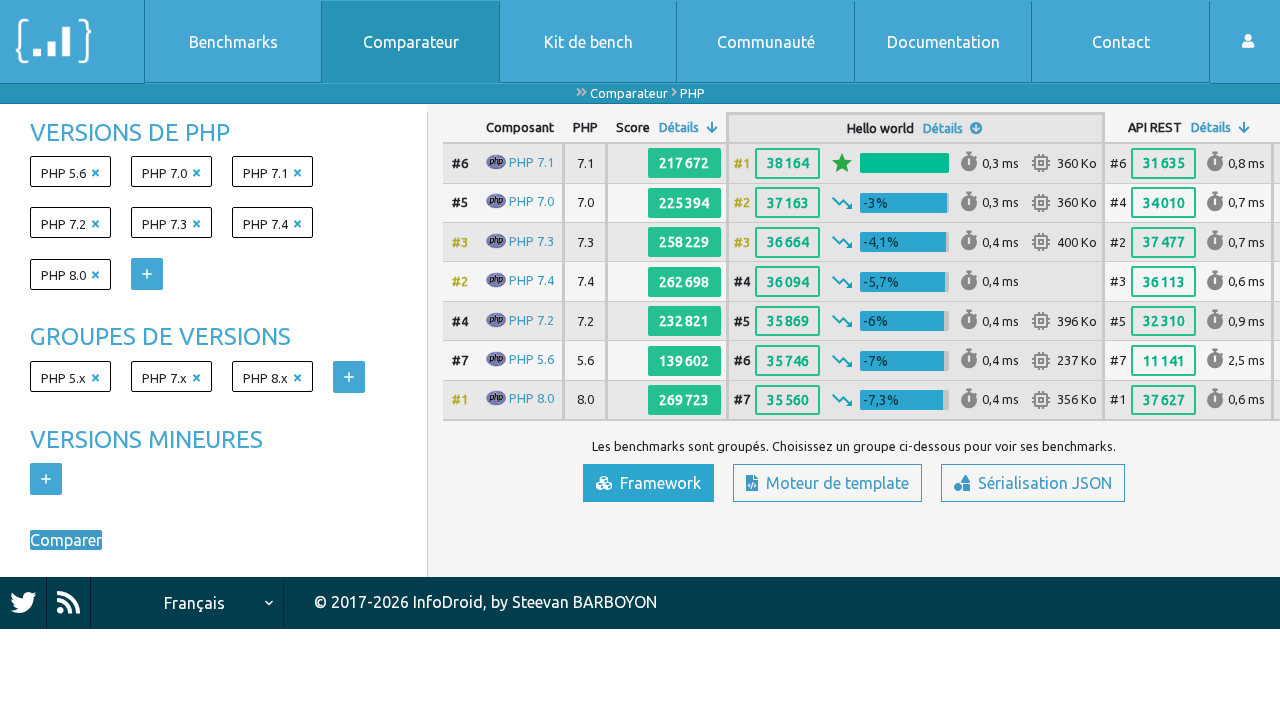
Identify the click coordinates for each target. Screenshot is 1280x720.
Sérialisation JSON (1043, 483)
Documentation (943, 42)
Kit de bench (588, 42)
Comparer (66, 540)
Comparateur (411, 42)
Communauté (766, 42)
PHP (692, 93)
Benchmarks (233, 42)
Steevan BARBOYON (584, 602)
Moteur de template (835, 483)
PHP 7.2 (531, 319)
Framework (658, 483)
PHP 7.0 (531, 201)
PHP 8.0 (531, 398)
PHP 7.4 (531, 280)
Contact (1121, 42)
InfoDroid (448, 602)
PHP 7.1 (531, 162)
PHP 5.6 (531, 359)
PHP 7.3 (531, 241)
